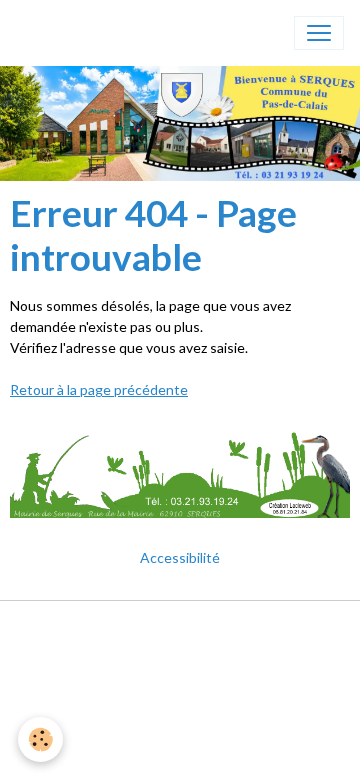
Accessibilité (180, 557)
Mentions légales (180, 627)
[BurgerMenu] (319, 33)
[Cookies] (40, 739)
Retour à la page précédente (99, 389)
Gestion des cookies (180, 656)
